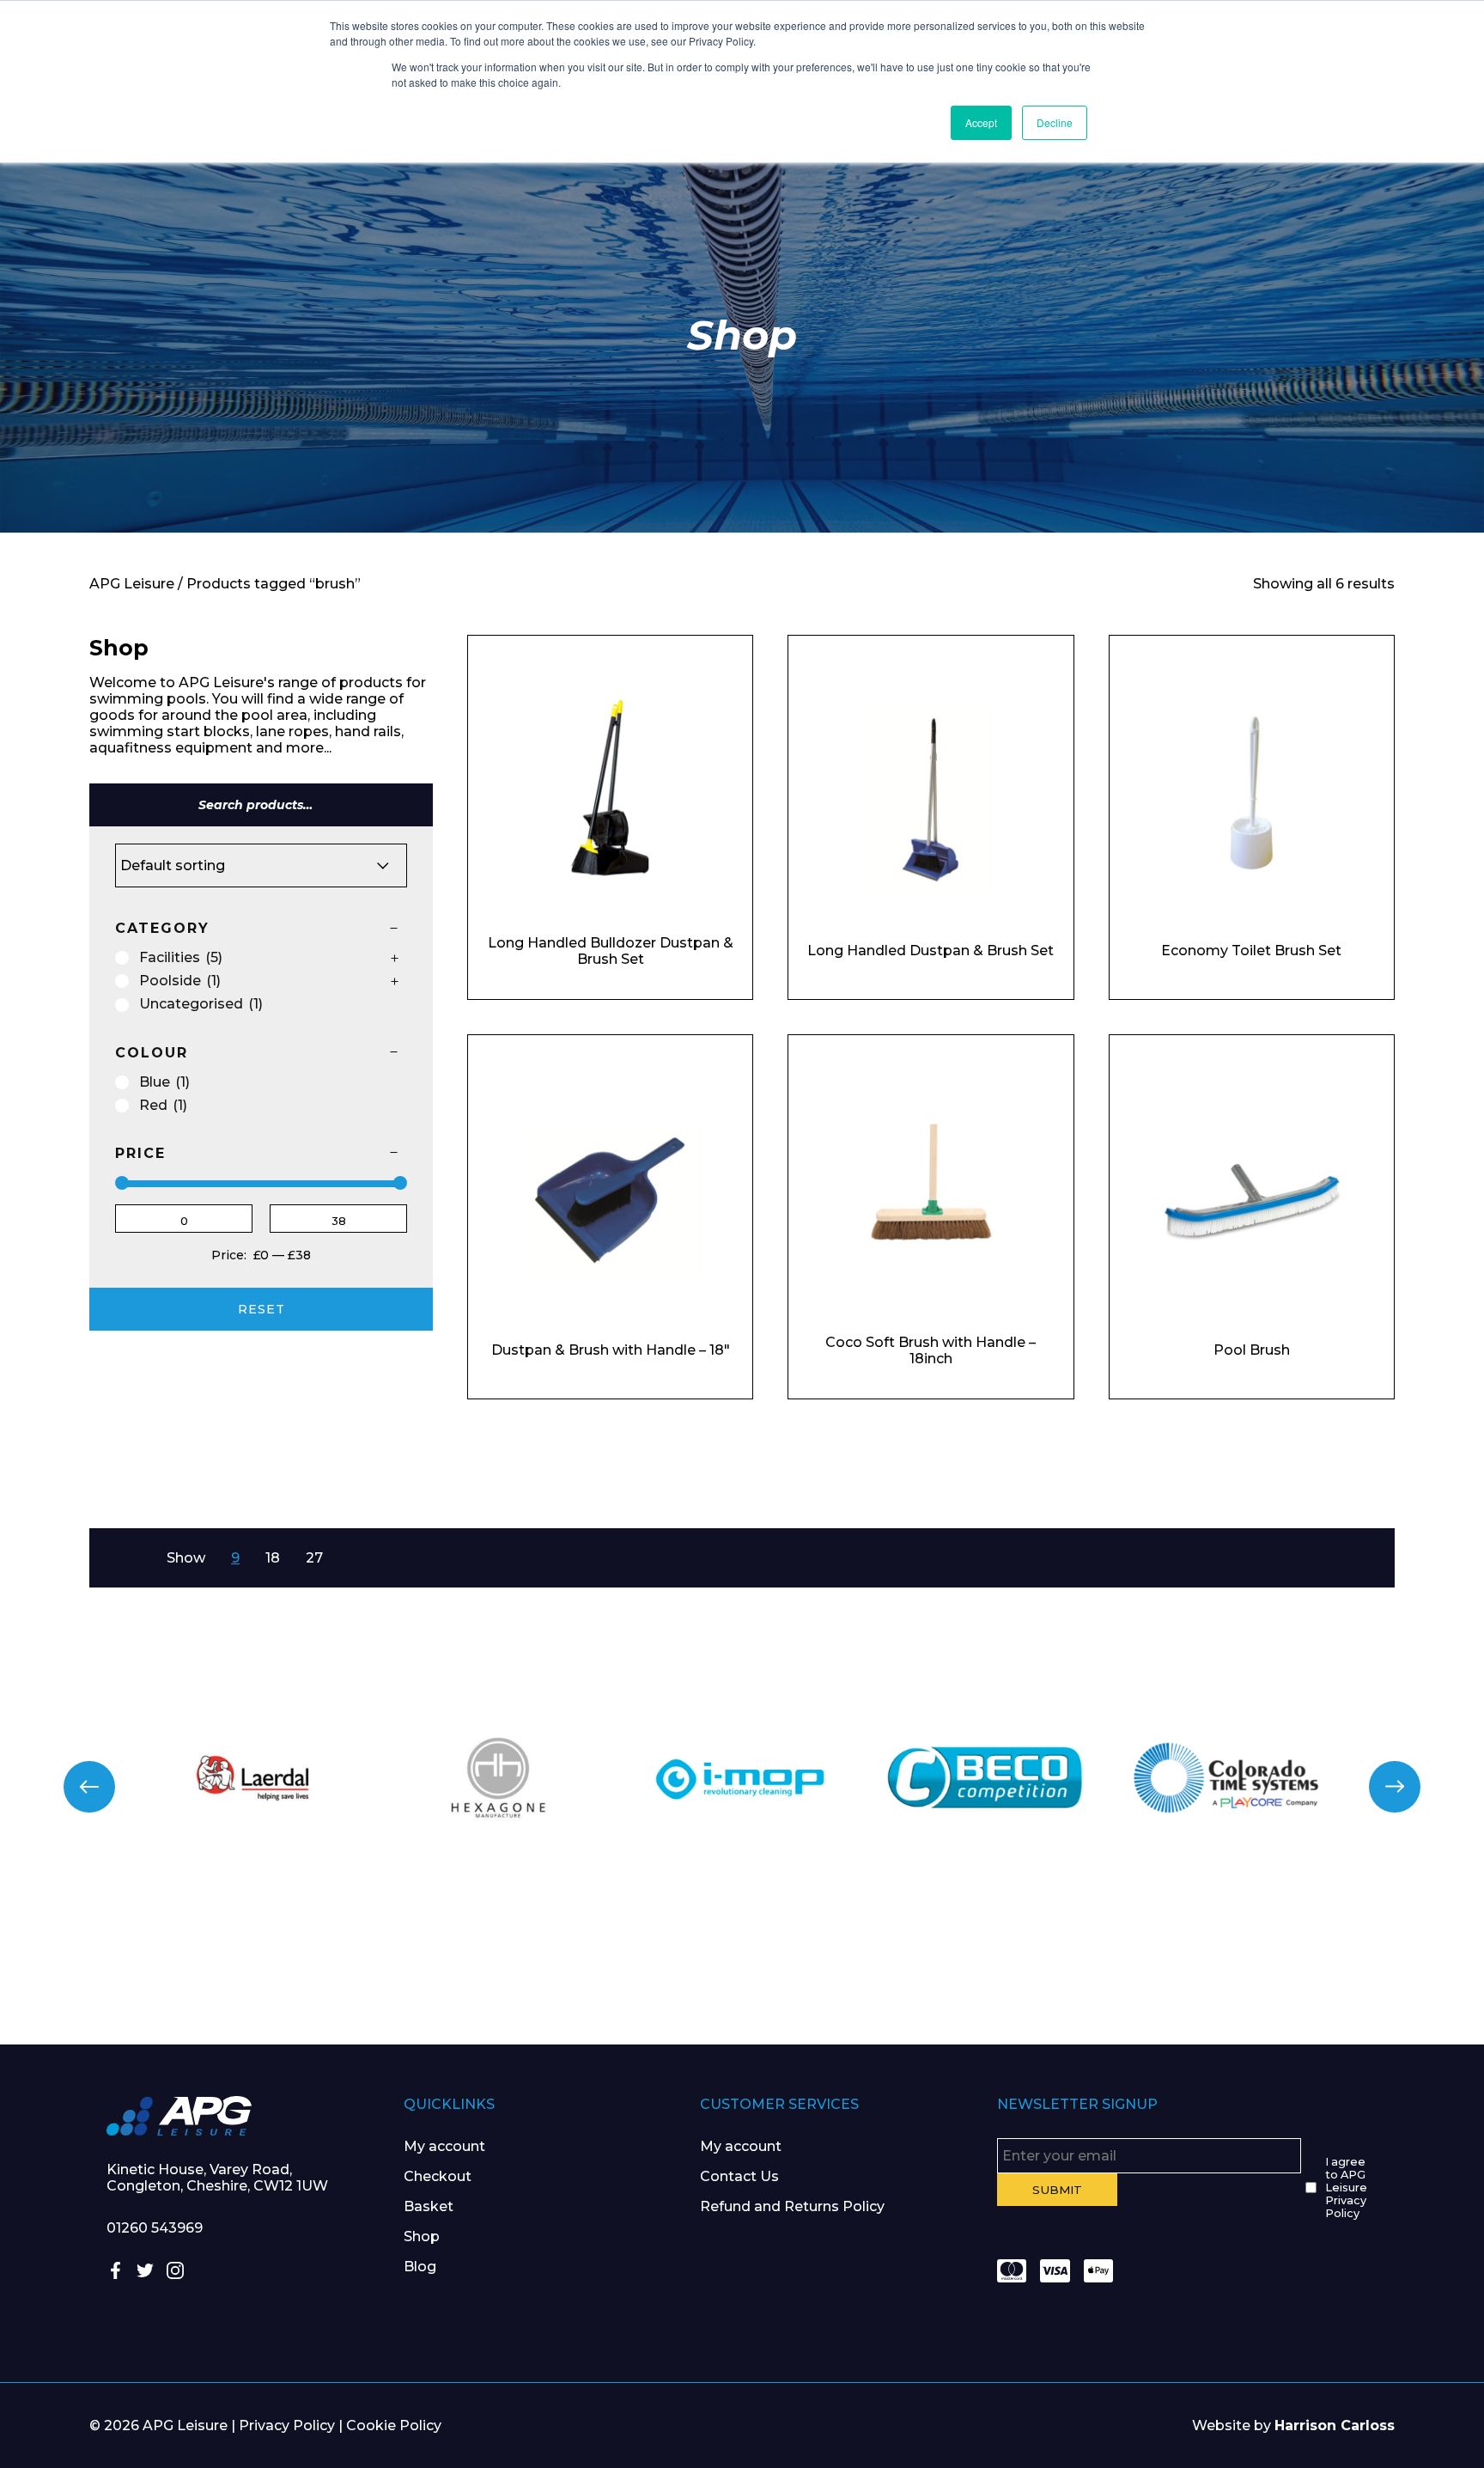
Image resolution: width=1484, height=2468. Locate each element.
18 (273, 1558)
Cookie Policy (394, 2425)
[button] (89, 1787)
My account (444, 2146)
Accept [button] (981, 122)
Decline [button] (1055, 122)
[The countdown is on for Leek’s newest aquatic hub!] (1360, 1965)
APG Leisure (132, 584)
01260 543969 (155, 2228)
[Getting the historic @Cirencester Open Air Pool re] (371, 1965)
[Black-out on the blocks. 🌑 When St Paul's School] (618, 1965)
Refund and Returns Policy (792, 2206)
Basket (429, 2206)
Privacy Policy (287, 2425)
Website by (1293, 2425)
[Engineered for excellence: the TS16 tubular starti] (1113, 1965)
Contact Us (739, 2176)
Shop (422, 2236)
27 (314, 1558)
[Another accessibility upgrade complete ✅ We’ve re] (124, 1965)
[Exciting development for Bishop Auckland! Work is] (866, 1965)
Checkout (438, 2176)
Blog (420, 2267)
